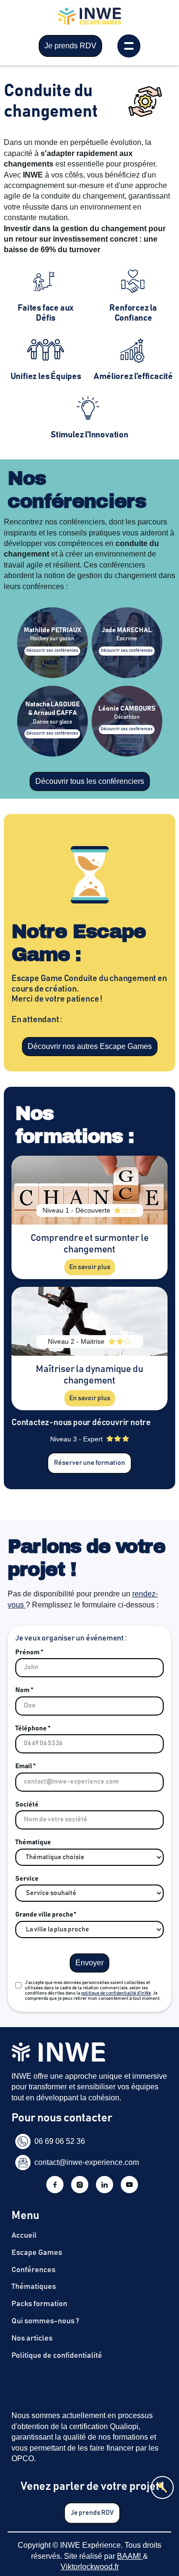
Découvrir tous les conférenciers (90, 781)
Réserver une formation (89, 1463)
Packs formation (39, 2304)
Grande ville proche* (46, 1915)
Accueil (24, 2235)
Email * (26, 1766)
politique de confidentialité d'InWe (116, 1993)
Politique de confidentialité (57, 2355)
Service (27, 1879)
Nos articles (32, 2338)
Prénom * (29, 1652)
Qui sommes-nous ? (45, 2321)
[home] (89, 21)
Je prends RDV (70, 46)
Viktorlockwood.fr (90, 2567)
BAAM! (130, 2556)
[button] (129, 46)
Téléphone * (33, 1728)
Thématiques (34, 2286)
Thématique (33, 1842)
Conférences (33, 2270)
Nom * (24, 1690)
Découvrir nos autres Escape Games (90, 1046)
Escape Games (37, 2253)
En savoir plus (90, 1267)
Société (27, 1805)
